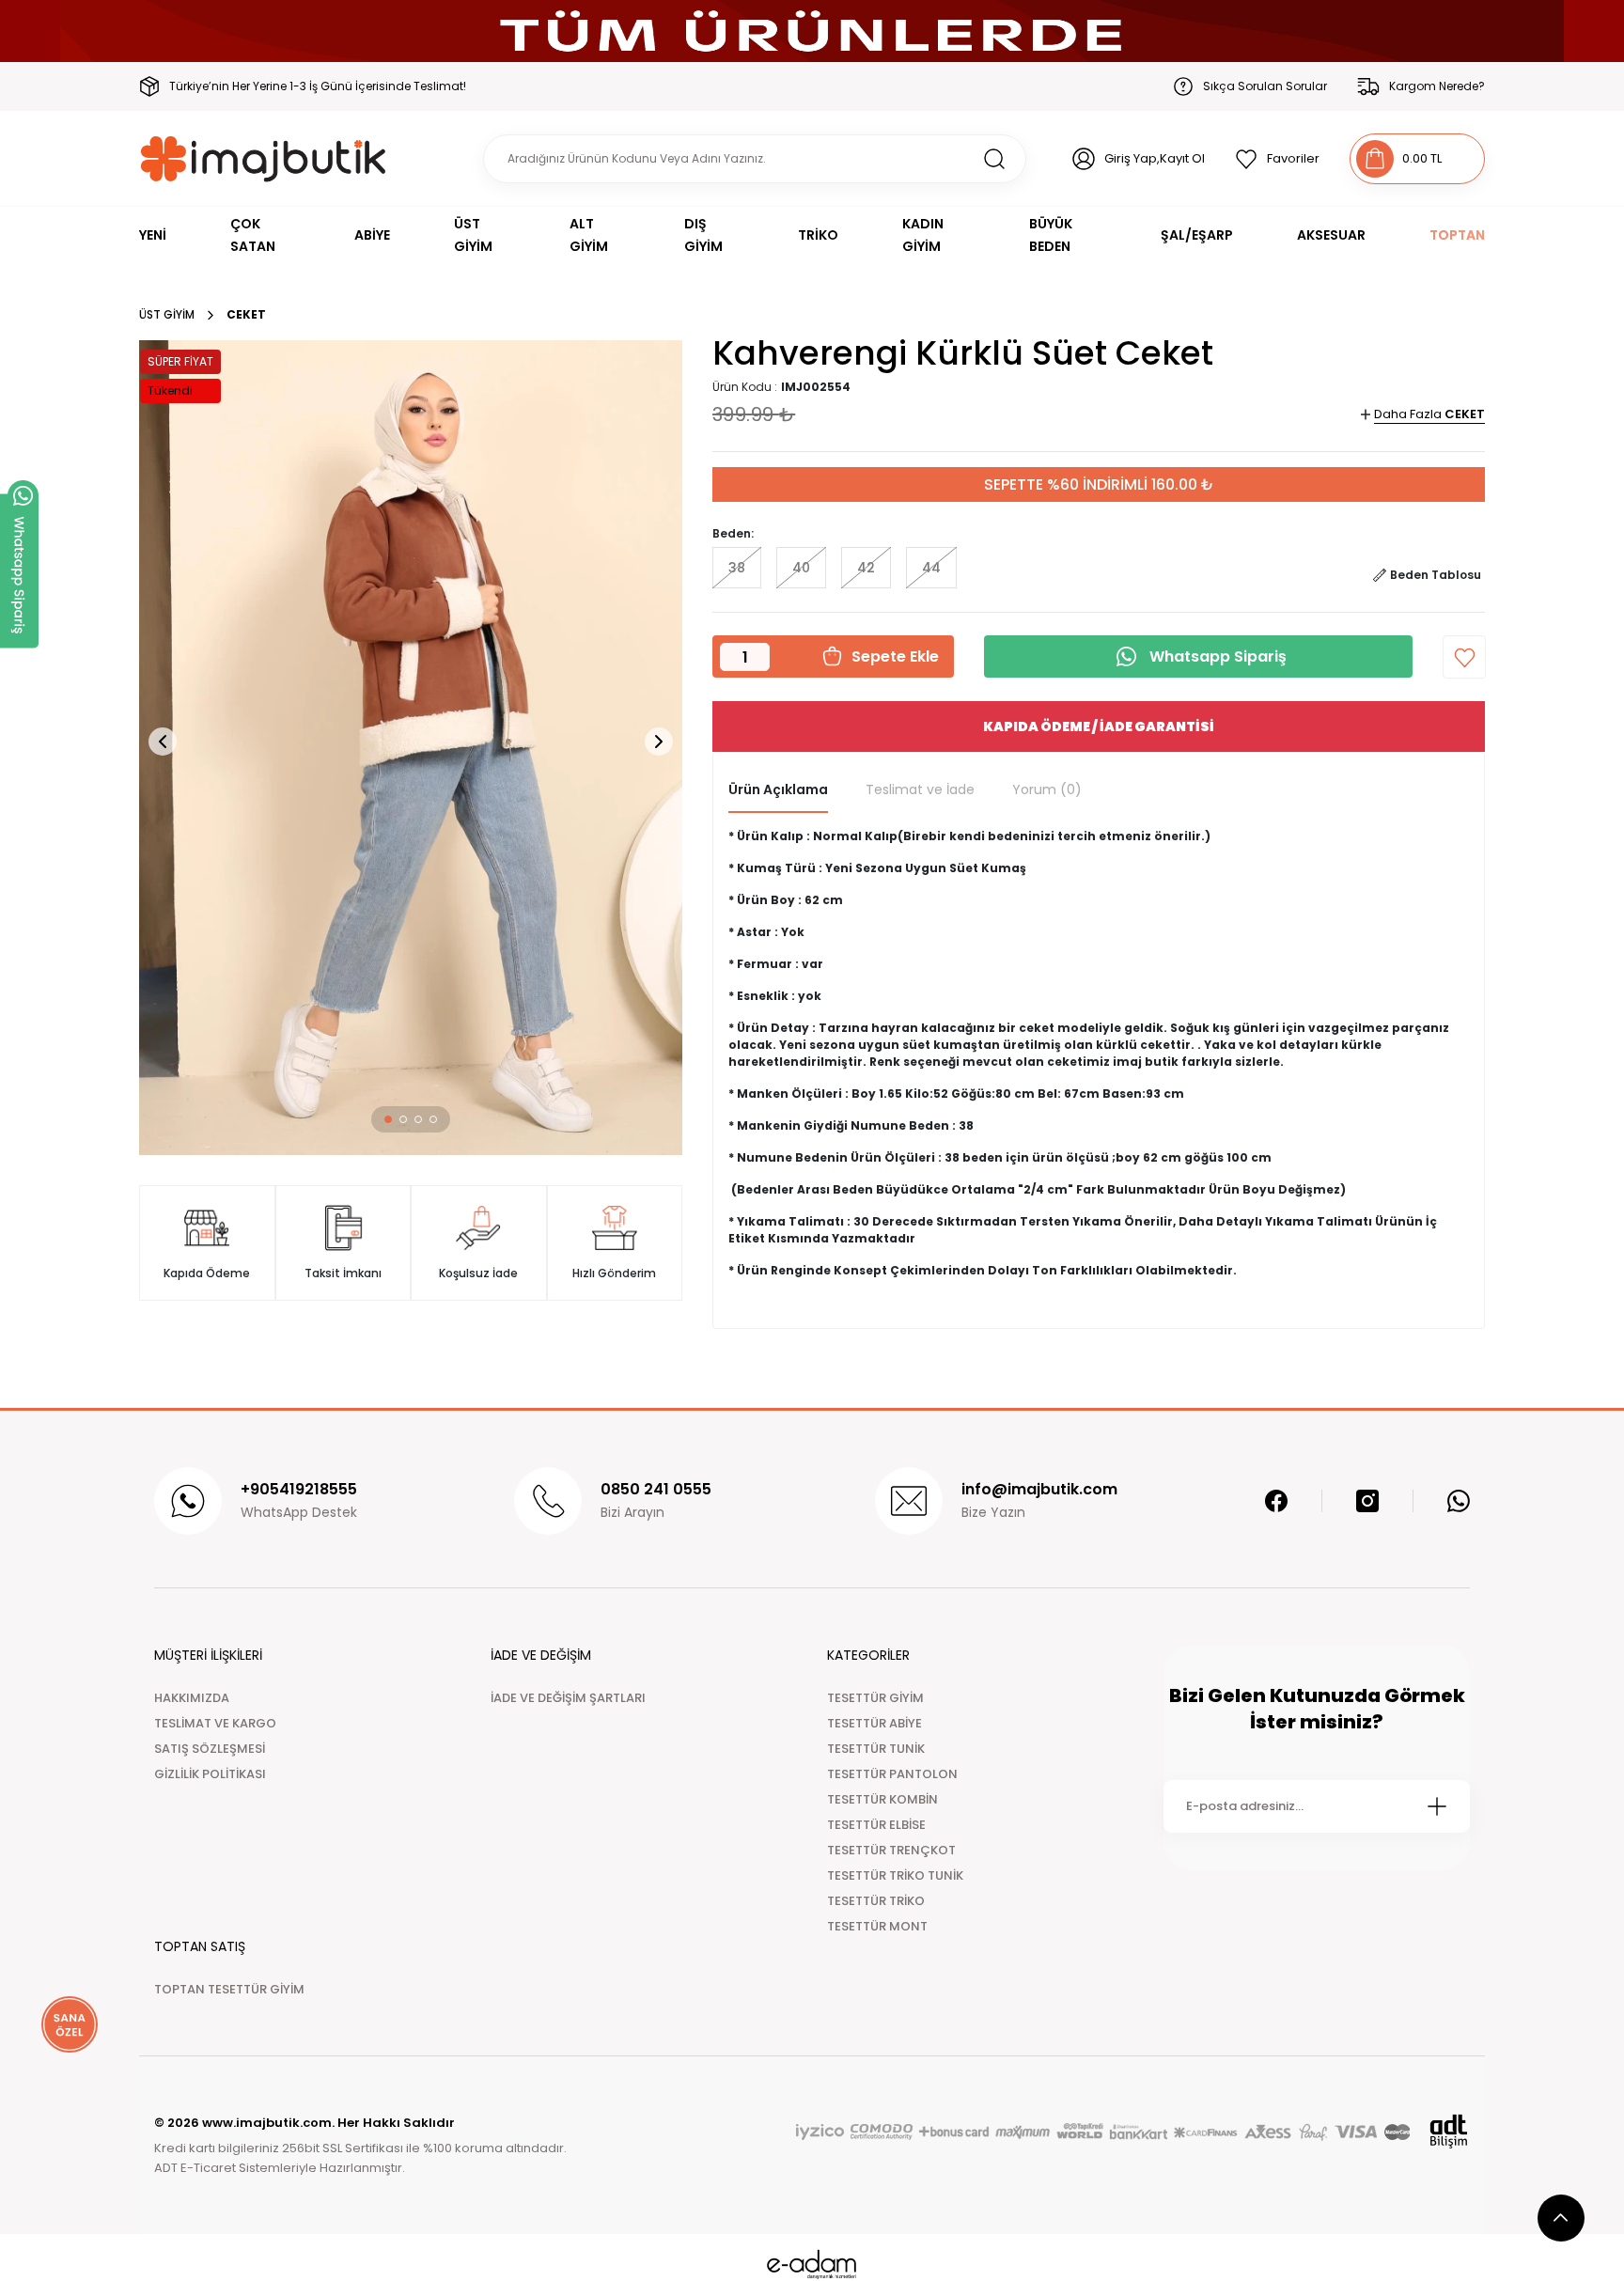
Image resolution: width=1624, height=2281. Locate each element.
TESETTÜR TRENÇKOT (891, 1850)
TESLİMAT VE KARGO (215, 1723)
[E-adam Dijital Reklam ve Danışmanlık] (812, 2265)
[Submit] (1437, 1806)
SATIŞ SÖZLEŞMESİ (210, 1749)
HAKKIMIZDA (192, 1698)
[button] (388, 1119)
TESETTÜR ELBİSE (876, 1825)
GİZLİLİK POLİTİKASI (210, 1774)
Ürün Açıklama (778, 789)
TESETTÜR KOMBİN (882, 1799)
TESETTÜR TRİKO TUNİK (895, 1875)
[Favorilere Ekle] (1464, 657)
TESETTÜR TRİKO (876, 1901)
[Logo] (264, 158)
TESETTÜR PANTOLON (892, 1774)
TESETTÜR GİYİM (875, 1698)
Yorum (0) (1047, 789)
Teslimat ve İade (920, 789)
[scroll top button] (1561, 2218)
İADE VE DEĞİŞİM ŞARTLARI (568, 1698)
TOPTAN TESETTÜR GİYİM (229, 1989)
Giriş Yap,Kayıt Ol (1155, 158)
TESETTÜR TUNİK (876, 1749)
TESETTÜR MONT (877, 1926)
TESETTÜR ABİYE (874, 1723)
